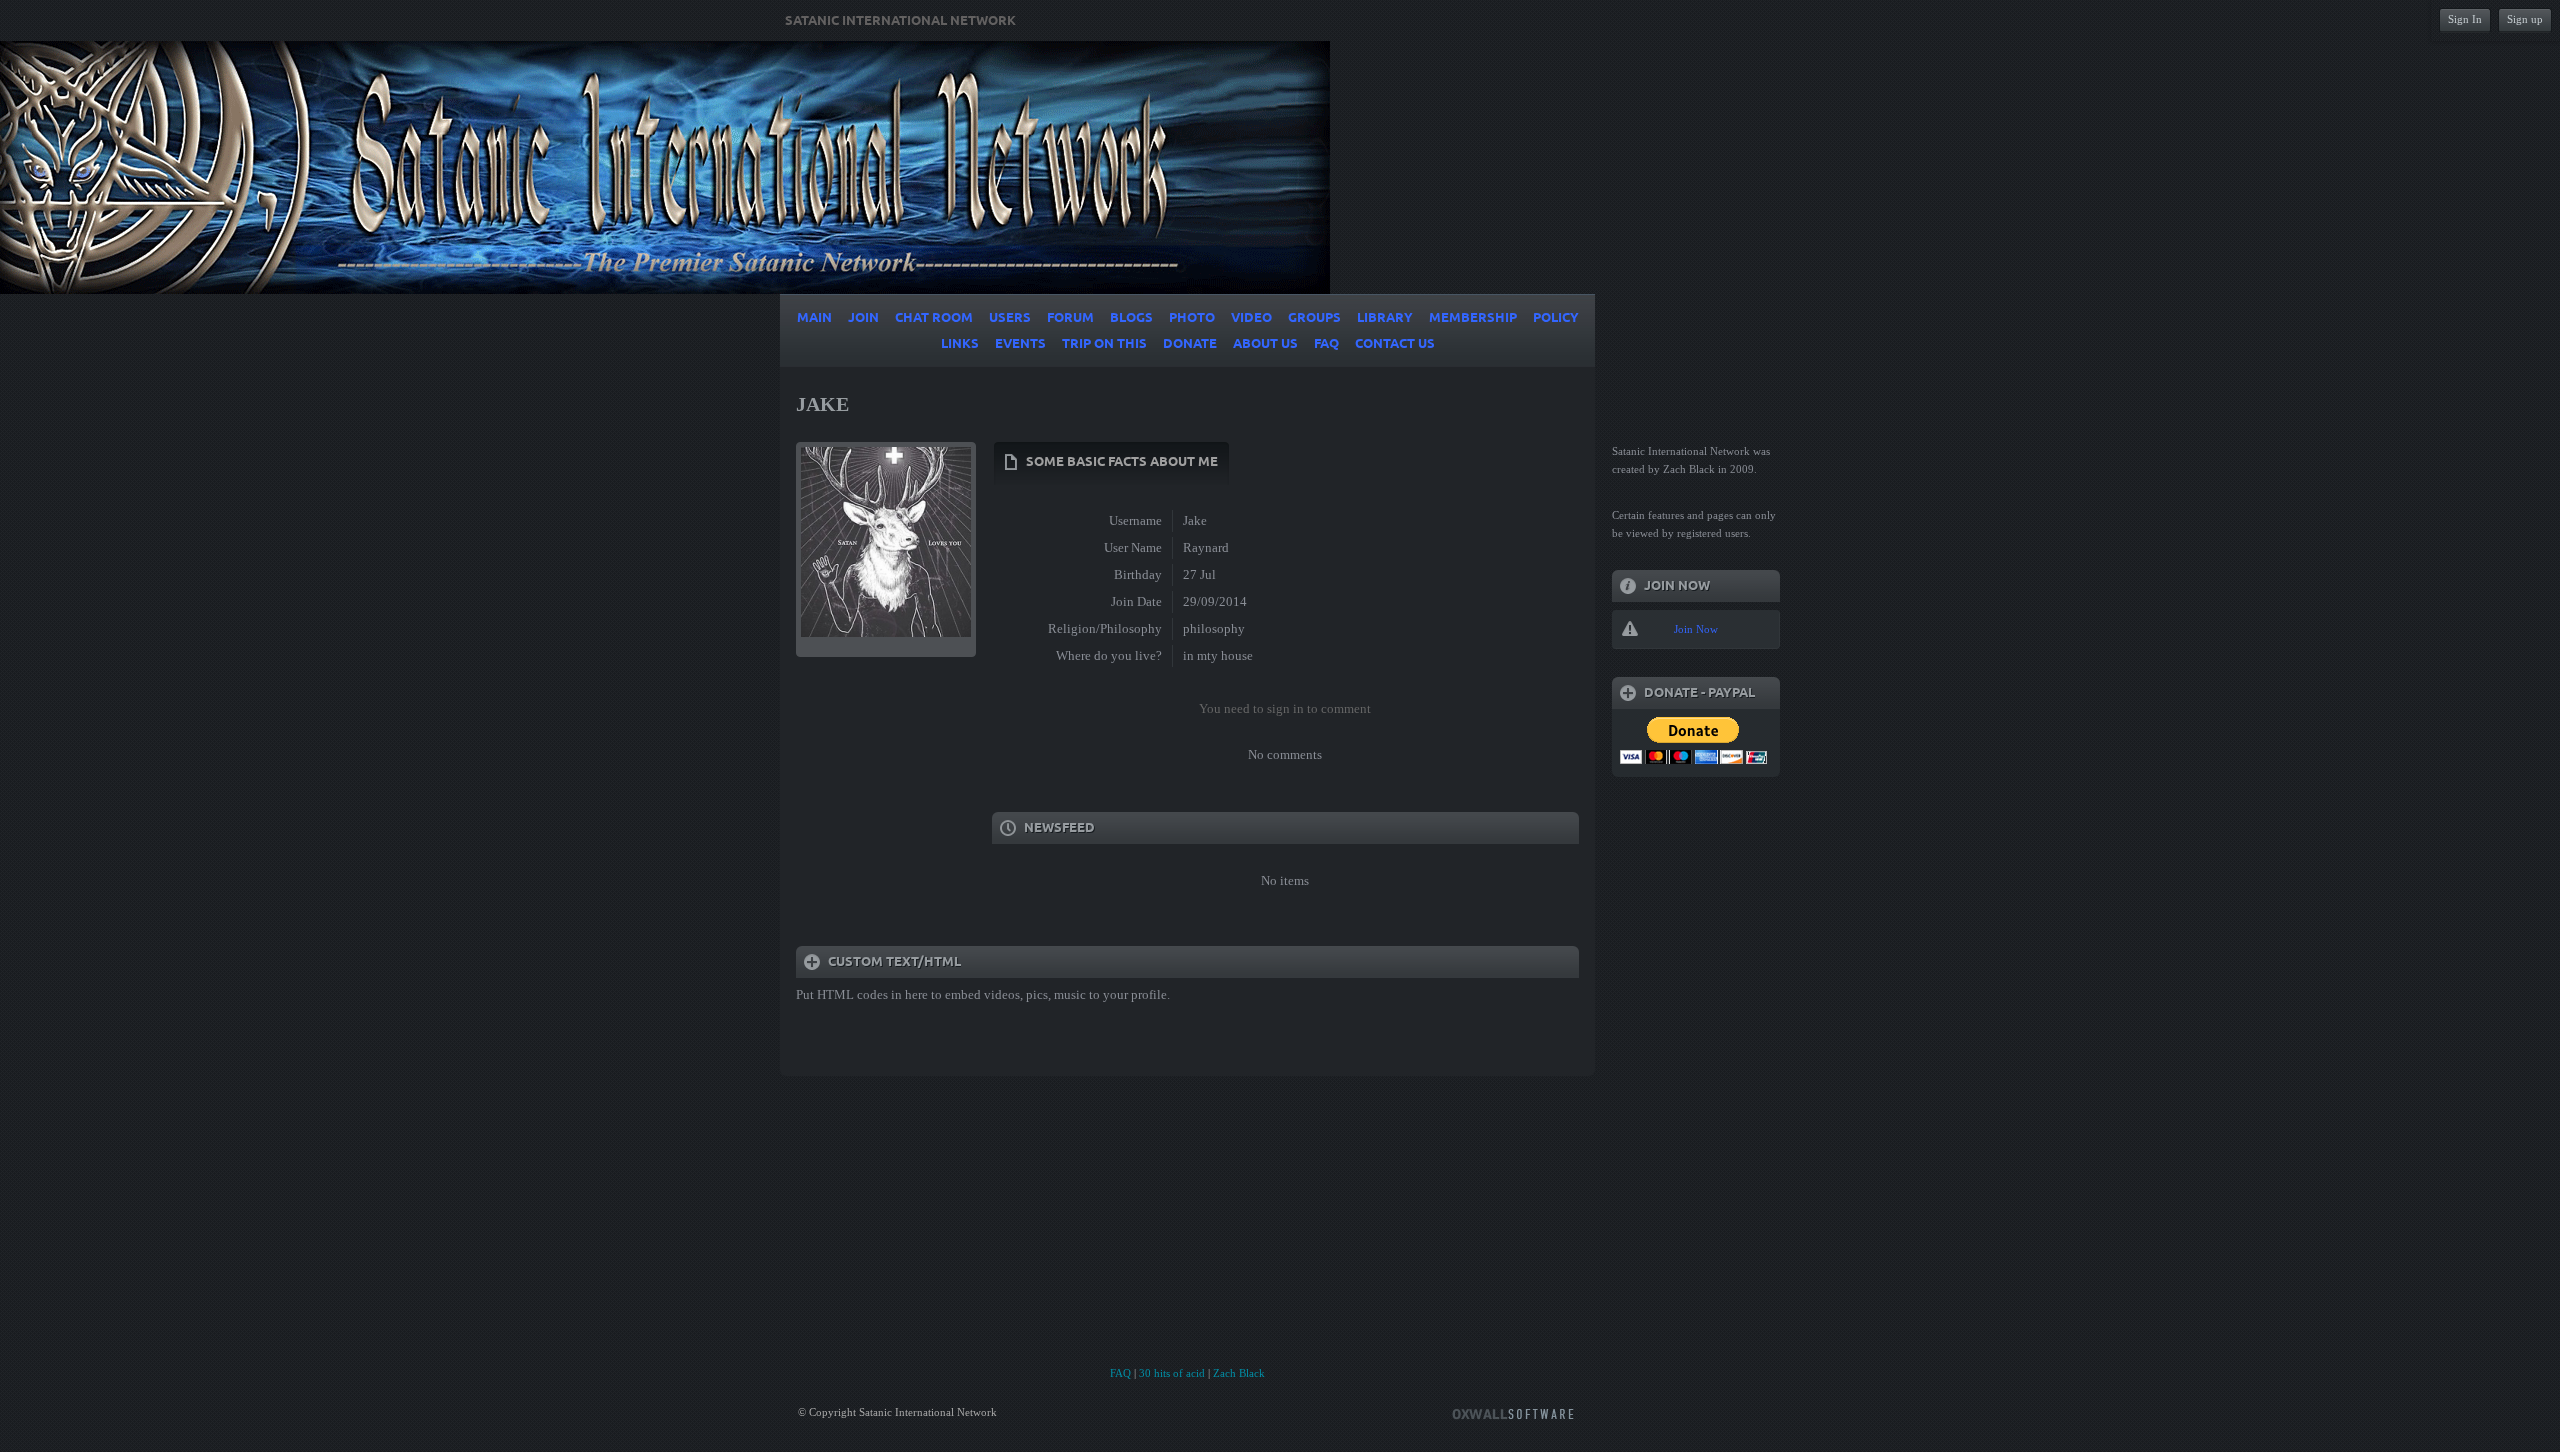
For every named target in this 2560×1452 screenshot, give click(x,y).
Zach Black (1239, 1373)
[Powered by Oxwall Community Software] (1513, 1412)
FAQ (1120, 1373)
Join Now (1696, 629)
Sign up (2525, 19)
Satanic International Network (900, 21)
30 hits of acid (1172, 1373)
